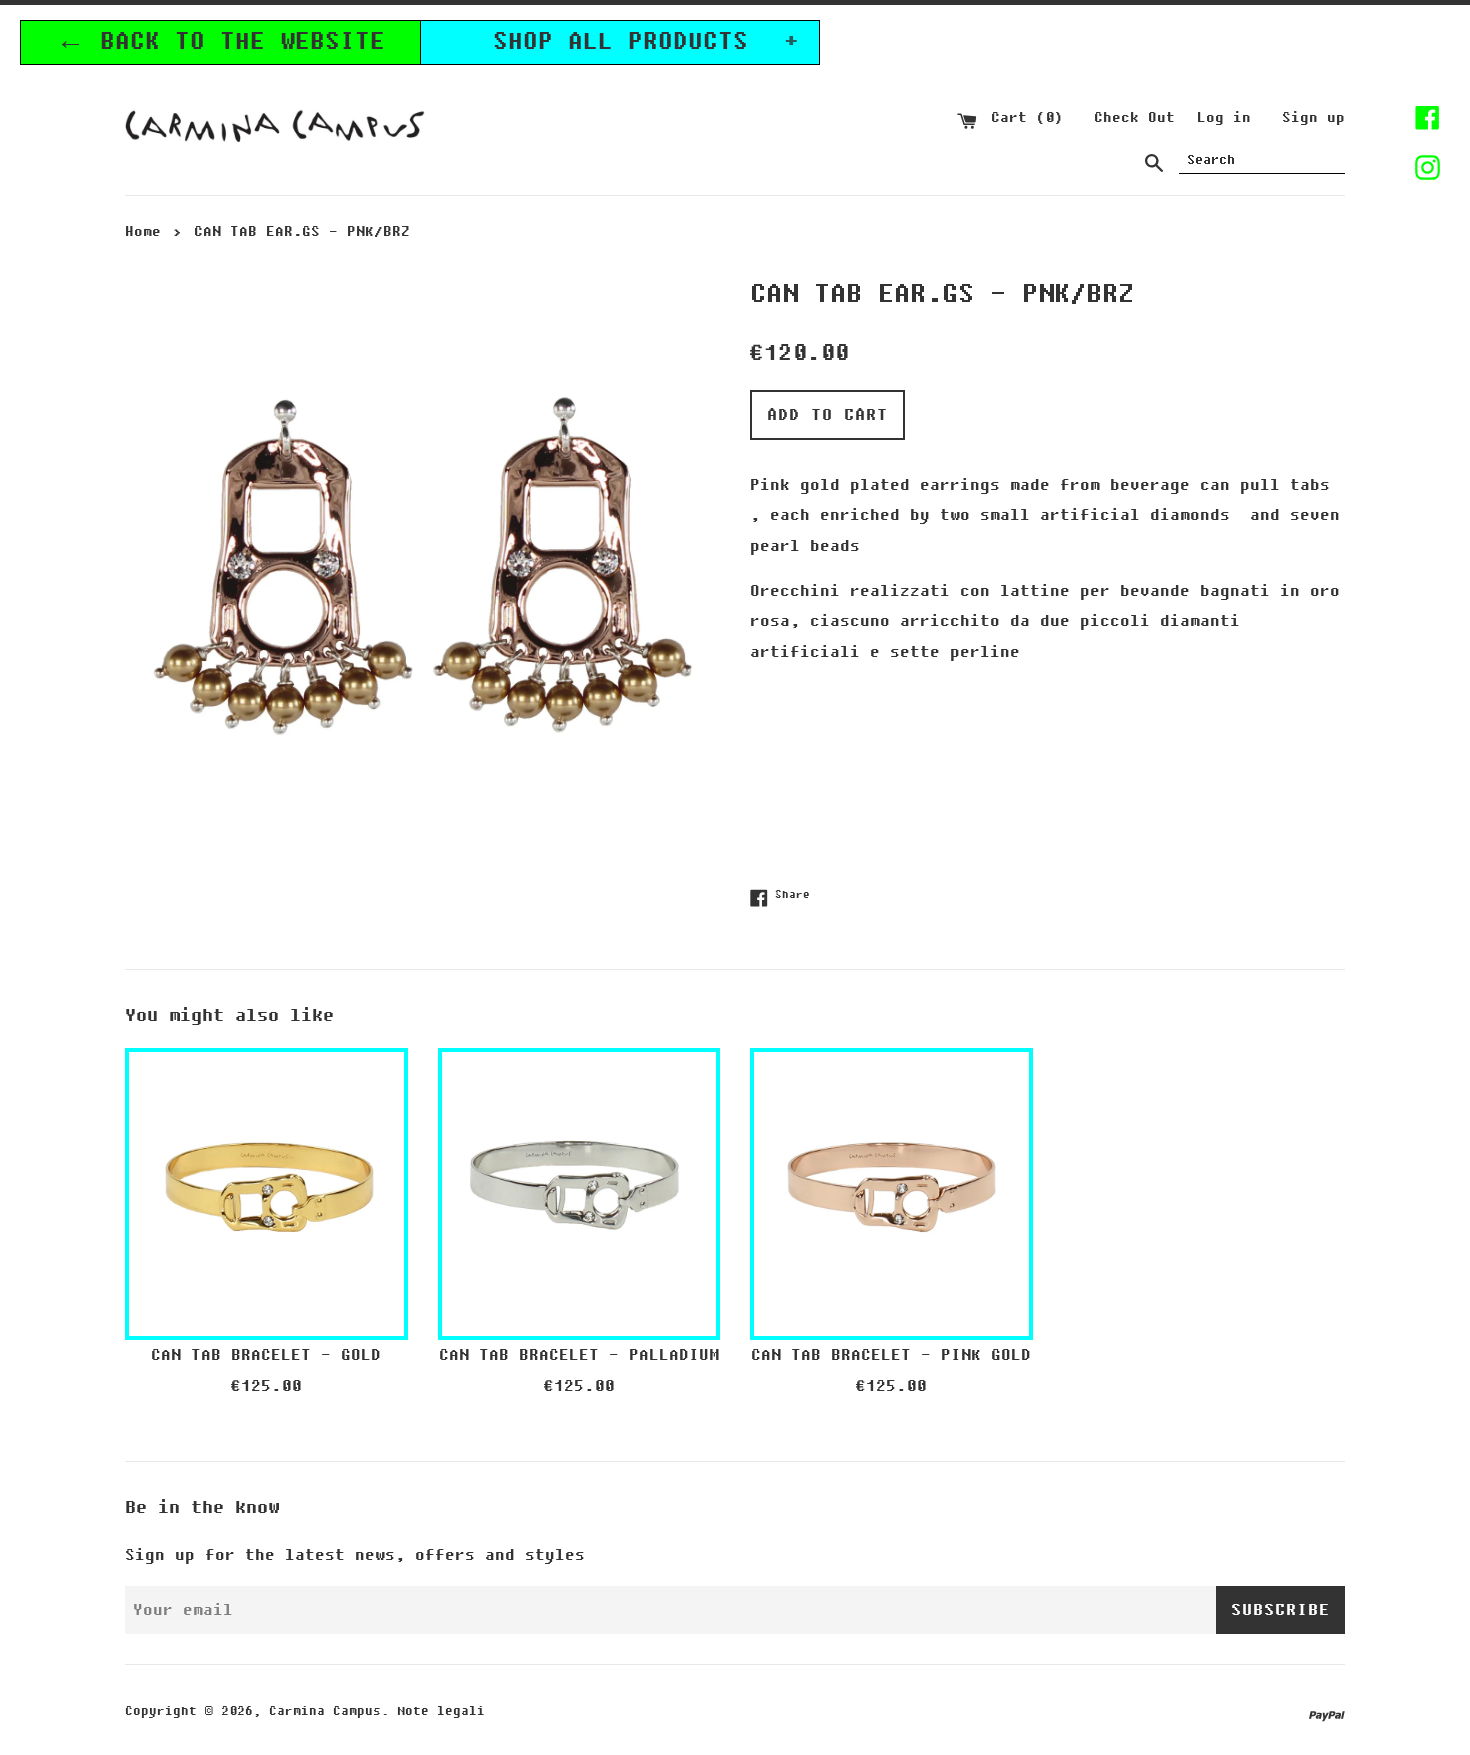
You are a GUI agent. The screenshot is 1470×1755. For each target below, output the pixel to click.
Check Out (1134, 117)
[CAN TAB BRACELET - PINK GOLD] (891, 1189)
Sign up (1313, 117)
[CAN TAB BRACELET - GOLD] (266, 1189)
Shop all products (646, 41)
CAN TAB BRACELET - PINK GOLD (891, 1355)
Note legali (441, 1711)
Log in (1224, 117)
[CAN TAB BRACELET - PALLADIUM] (579, 1189)
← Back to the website (220, 41)
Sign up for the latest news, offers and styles (355, 1555)
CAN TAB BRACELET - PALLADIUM (579, 1355)
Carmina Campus (325, 1711)
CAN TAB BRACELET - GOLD (266, 1355)
